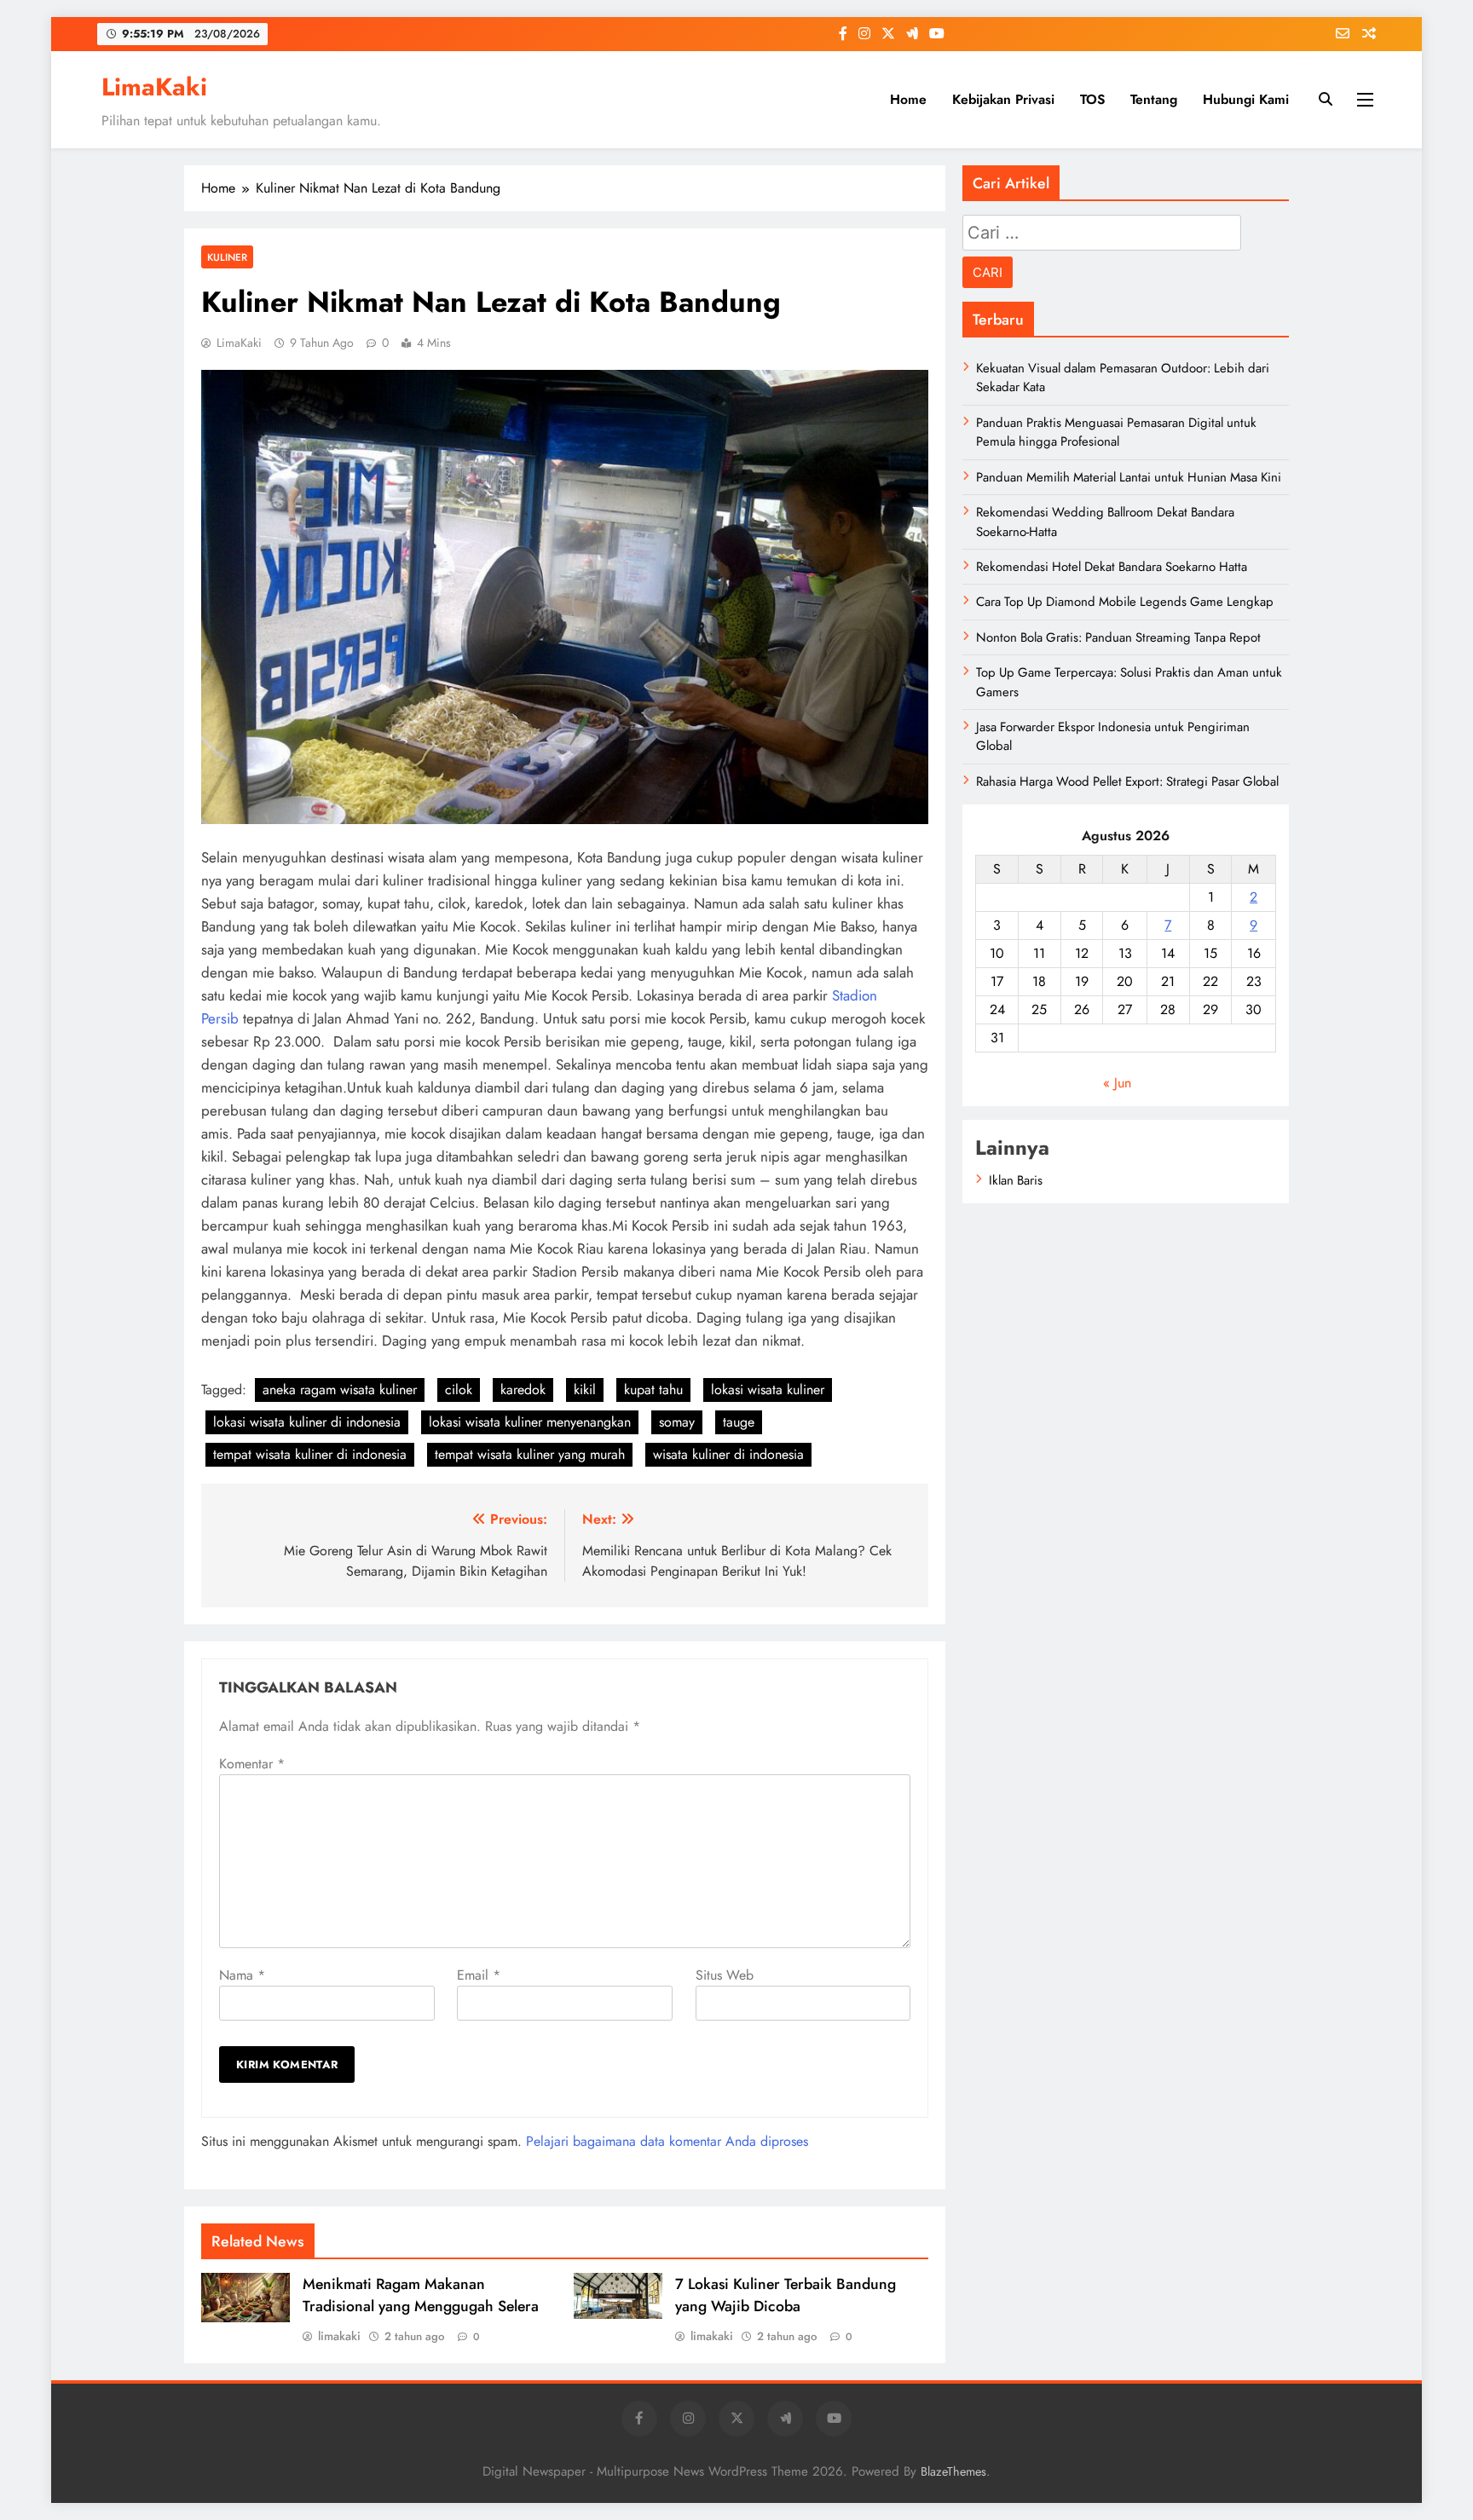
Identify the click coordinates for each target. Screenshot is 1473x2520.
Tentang (1154, 99)
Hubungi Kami (1246, 99)
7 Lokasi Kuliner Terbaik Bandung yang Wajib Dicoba (786, 2295)
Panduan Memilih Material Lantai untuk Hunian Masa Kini (1129, 477)
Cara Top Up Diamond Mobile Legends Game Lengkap (1125, 602)
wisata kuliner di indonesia (728, 1454)
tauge (739, 1422)
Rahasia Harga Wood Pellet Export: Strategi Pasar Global (1127, 781)
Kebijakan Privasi (1003, 99)
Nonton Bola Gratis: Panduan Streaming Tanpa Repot (1118, 637)
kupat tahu (653, 1390)
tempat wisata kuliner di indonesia (310, 1454)
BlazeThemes (953, 2471)
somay (677, 1422)
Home (908, 99)
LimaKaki (154, 87)
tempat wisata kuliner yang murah (530, 1454)
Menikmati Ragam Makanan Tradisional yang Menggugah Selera (421, 2295)
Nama (242, 1975)
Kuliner (227, 257)
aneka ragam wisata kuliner (340, 1390)
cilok (459, 1390)
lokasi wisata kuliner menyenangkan (530, 1422)
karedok (523, 1390)
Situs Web (725, 1975)
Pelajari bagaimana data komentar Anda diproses (667, 2141)
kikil (585, 1390)
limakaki (339, 2336)
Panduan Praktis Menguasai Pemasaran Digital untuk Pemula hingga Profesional (1116, 432)
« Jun (1117, 1083)
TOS (1092, 99)
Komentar (252, 1764)
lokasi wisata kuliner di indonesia (307, 1422)
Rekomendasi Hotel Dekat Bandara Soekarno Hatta (1112, 567)
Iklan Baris (1016, 1180)
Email (479, 1975)
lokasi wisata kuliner (768, 1390)
